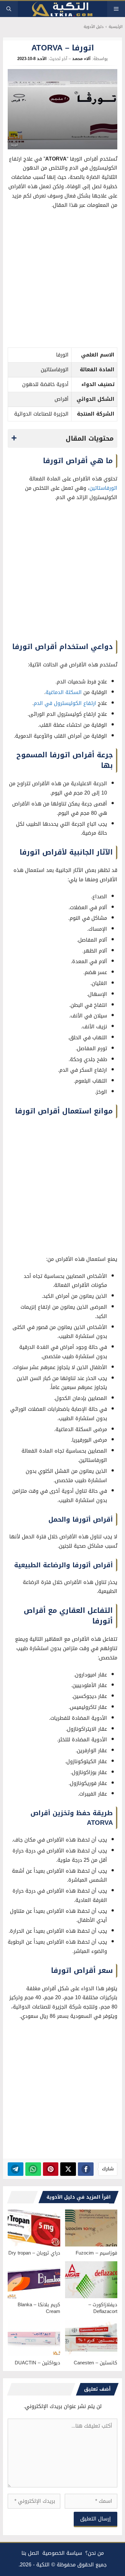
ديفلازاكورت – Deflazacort (103, 2308)
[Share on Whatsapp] (33, 2169)
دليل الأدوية (94, 27)
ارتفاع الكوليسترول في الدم (65, 703)
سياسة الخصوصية (62, 2553)
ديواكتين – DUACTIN (37, 2363)
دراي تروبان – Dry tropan (34, 2253)
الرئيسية (116, 27)
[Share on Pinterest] (51, 2169)
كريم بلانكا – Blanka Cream (39, 2308)
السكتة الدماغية (64, 692)
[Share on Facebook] (86, 2169)
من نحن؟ (95, 2553)
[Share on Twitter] (68, 2169)
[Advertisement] (63, 280)
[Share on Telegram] (16, 2169)
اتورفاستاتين (103, 488)
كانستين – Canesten (96, 2363)
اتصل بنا (30, 2553)
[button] (9, 9)
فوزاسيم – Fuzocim (96, 2253)
